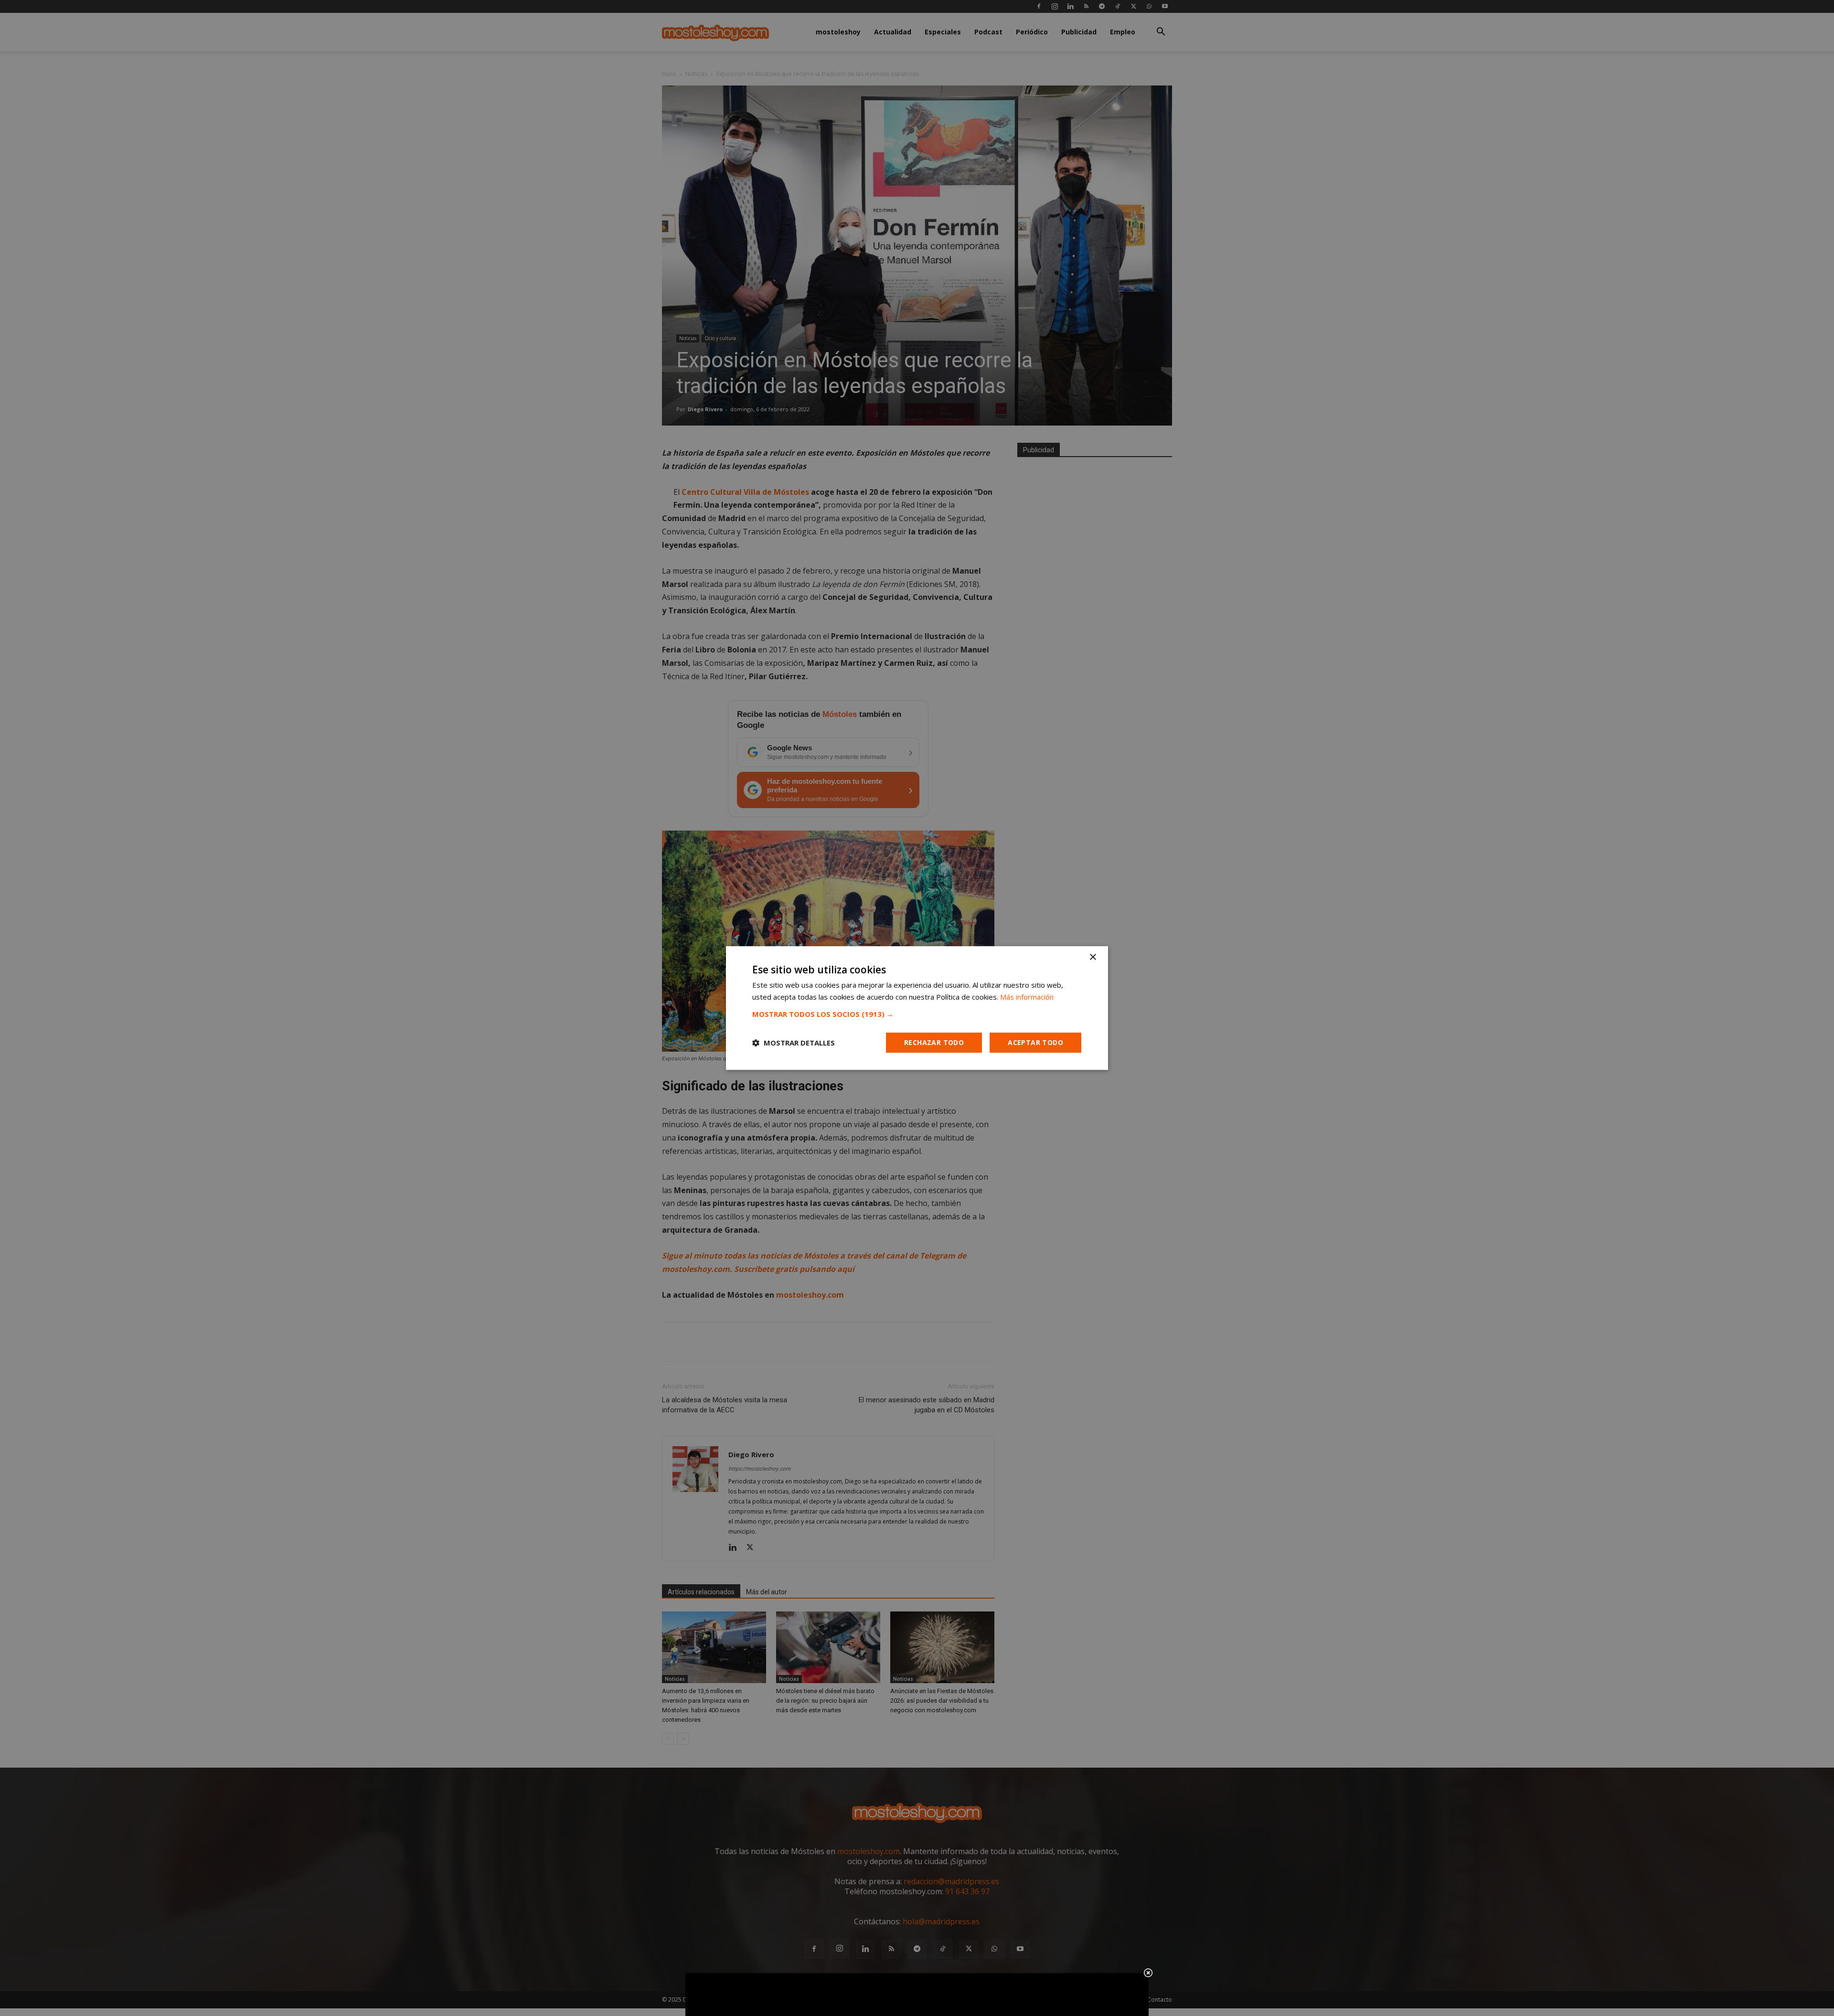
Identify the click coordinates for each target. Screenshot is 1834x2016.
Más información (1027, 997)
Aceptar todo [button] (1035, 1042)
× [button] (1093, 957)
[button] (917, 1014)
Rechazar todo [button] (934, 1042)
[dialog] (917, 1008)
